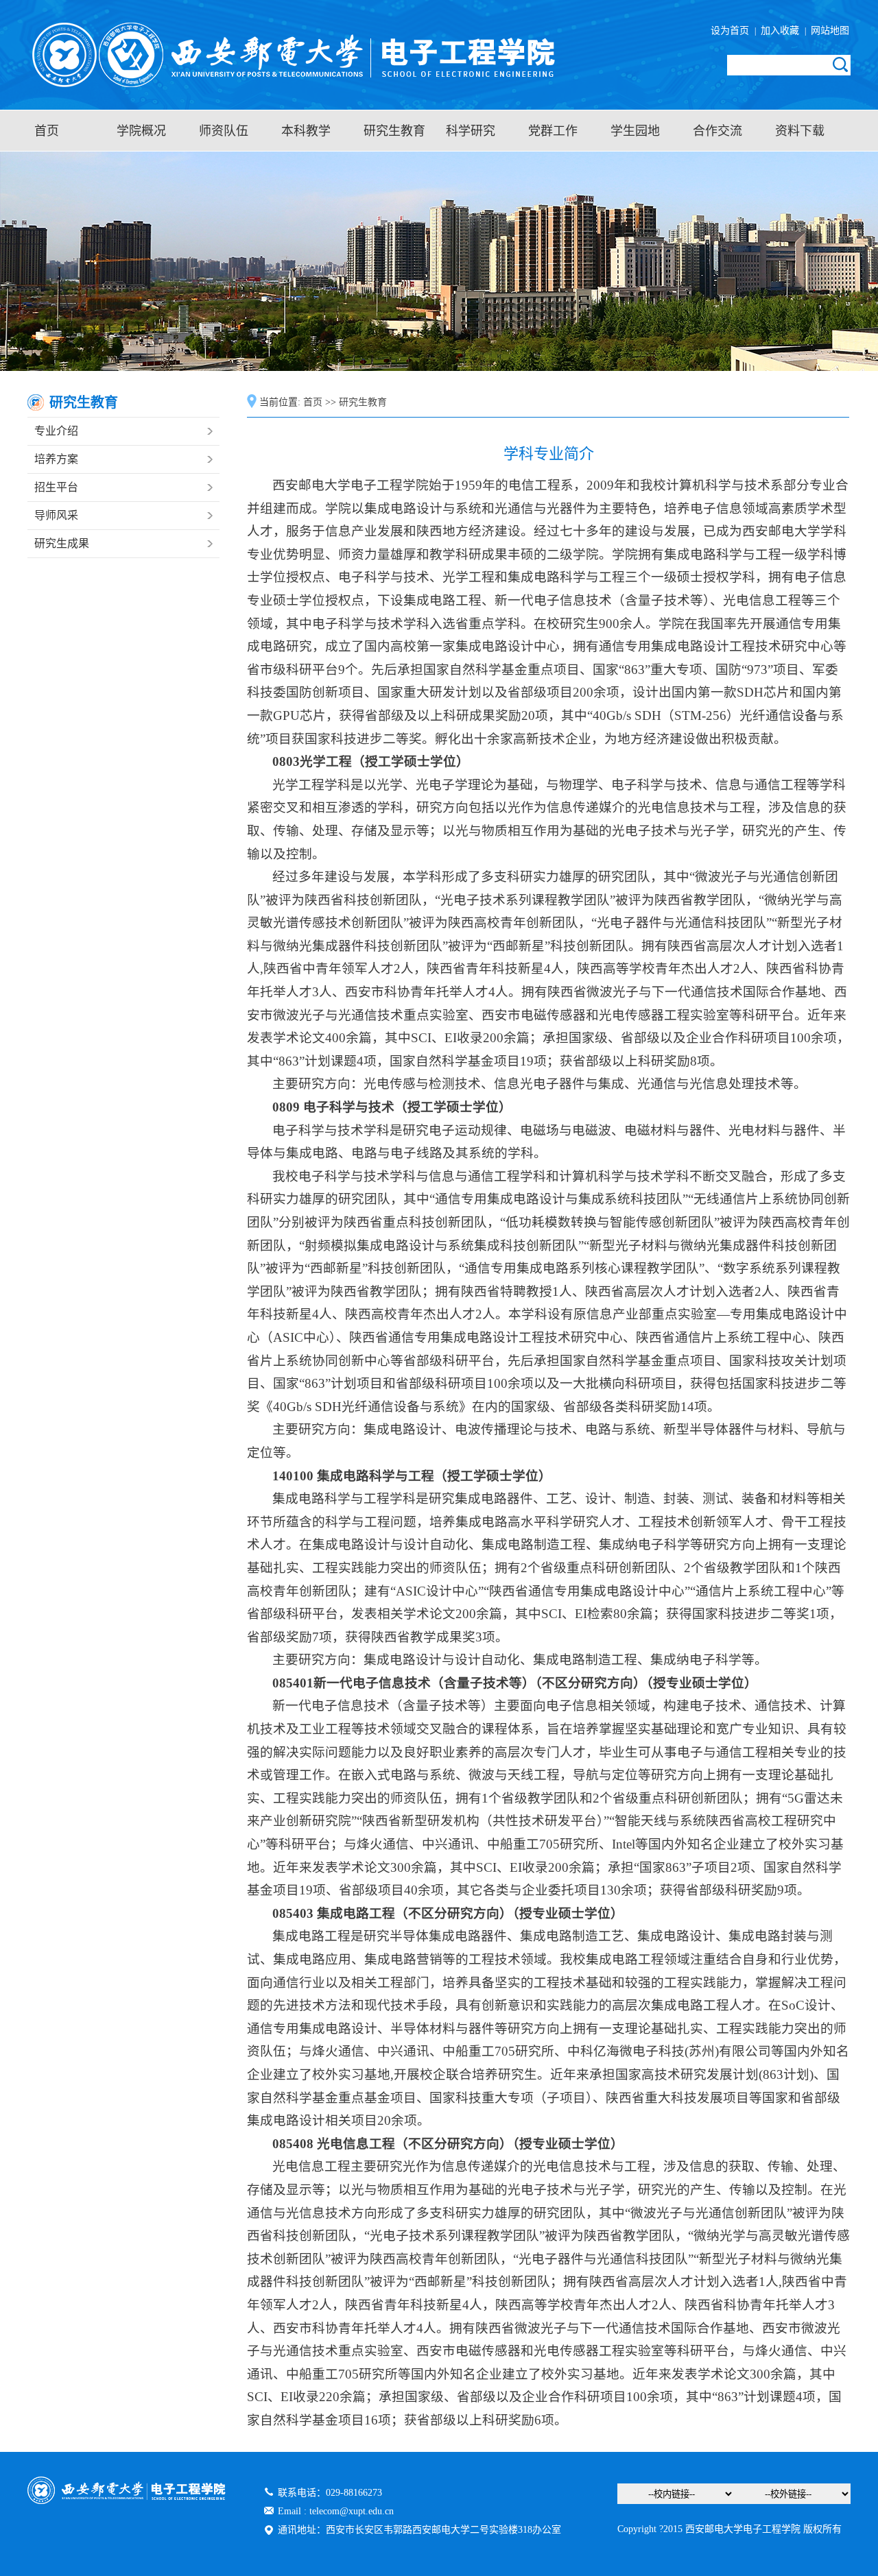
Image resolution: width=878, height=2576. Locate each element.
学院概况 (141, 131)
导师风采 (56, 515)
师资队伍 (224, 131)
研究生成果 (62, 543)
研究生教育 (394, 131)
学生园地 (635, 131)
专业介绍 (56, 431)
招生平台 (56, 487)
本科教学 (306, 131)
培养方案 (56, 459)
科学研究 (471, 131)
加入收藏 (781, 31)
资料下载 (800, 131)
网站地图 (829, 31)
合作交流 (717, 131)
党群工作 (553, 131)
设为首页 (733, 31)
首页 (47, 131)
